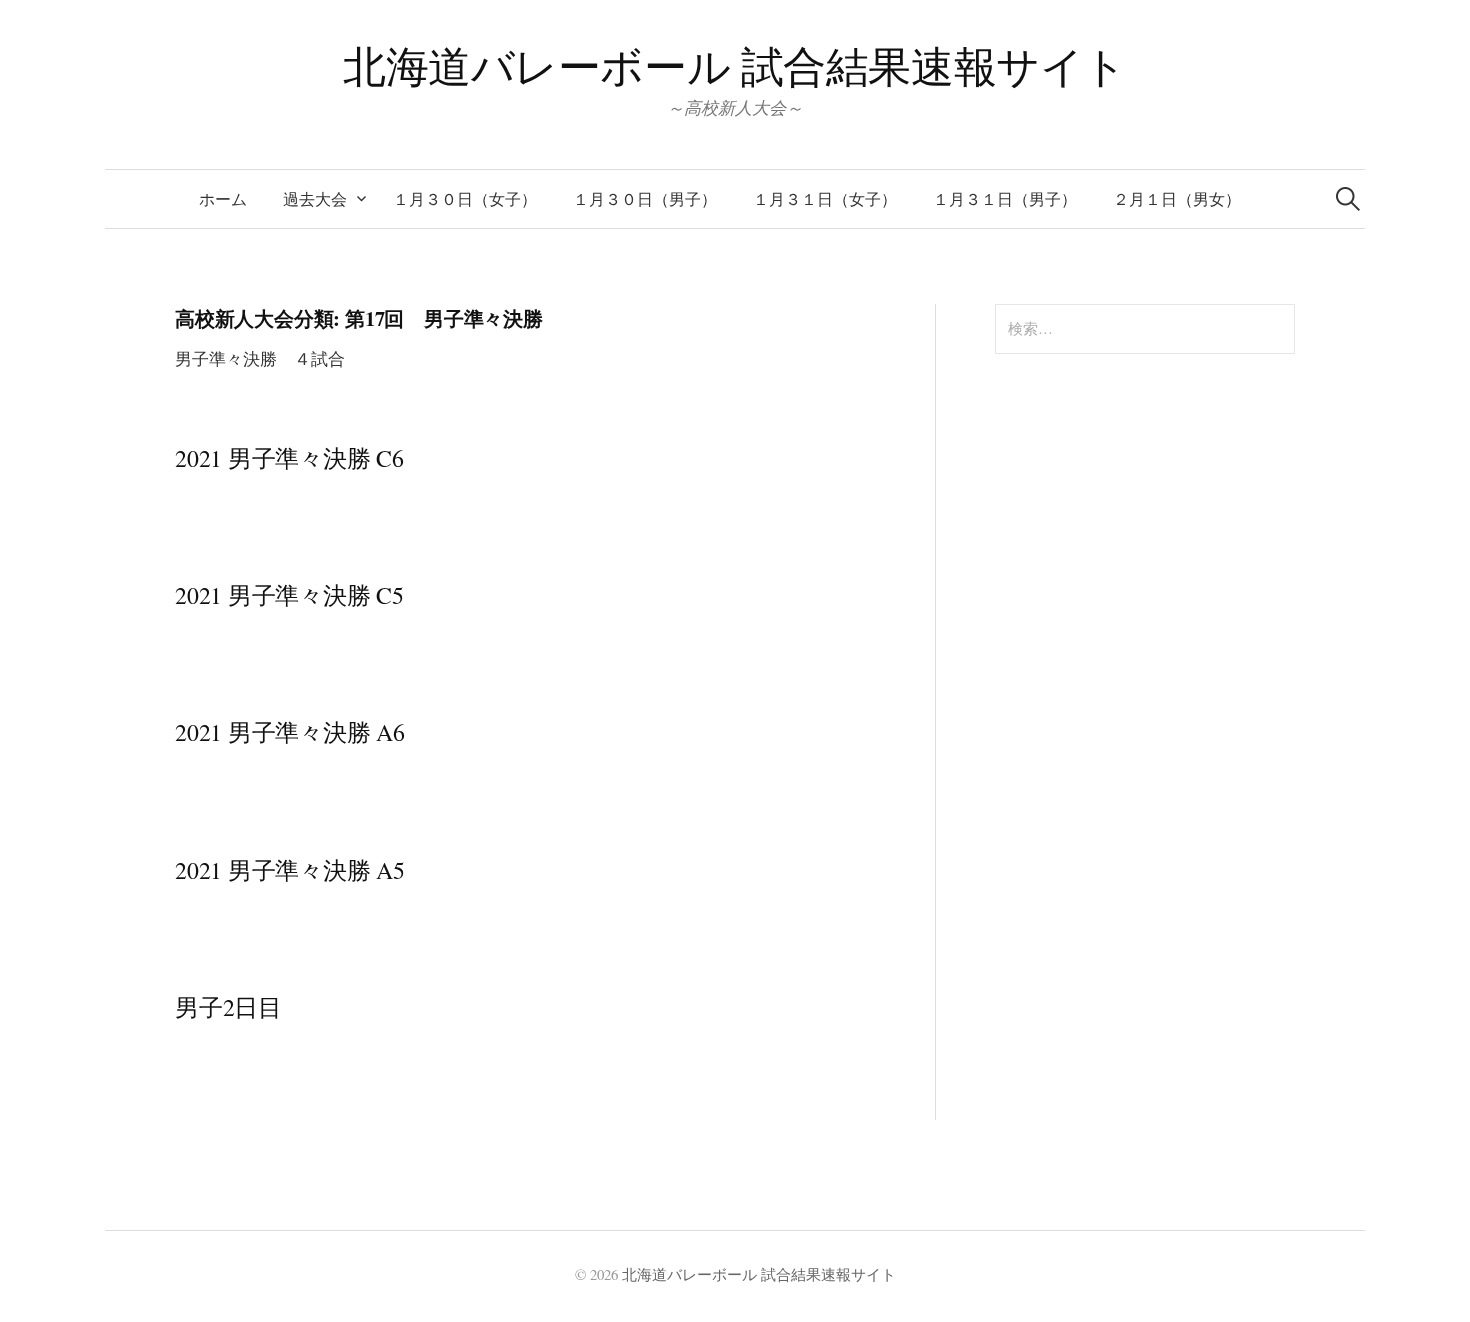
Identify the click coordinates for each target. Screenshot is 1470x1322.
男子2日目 (228, 1007)
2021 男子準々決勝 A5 (290, 870)
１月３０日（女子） (465, 198)
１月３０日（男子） (645, 198)
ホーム (223, 198)
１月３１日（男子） (1005, 198)
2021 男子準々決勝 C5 (289, 595)
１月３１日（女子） (825, 198)
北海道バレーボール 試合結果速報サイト (735, 65)
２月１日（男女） (1177, 198)
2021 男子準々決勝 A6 (290, 732)
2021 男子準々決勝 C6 (289, 458)
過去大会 (315, 198)
